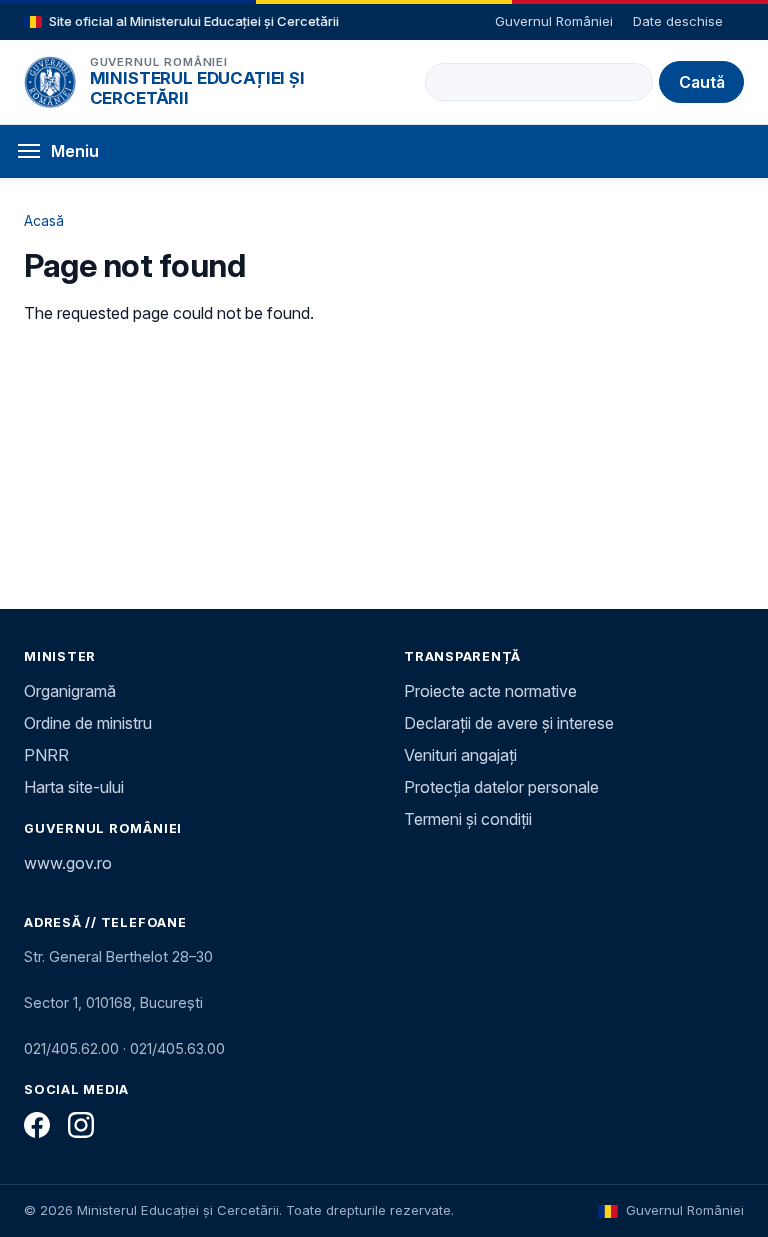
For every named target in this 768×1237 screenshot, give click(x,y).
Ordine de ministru (88, 723)
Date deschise (678, 21)
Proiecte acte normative (490, 691)
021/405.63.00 (177, 1048)
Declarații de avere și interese (509, 723)
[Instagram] (81, 1125)
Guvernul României (554, 21)
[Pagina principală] (50, 82)
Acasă (44, 220)
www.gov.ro (68, 863)
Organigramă (70, 691)
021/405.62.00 (71, 1048)
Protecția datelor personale (501, 787)
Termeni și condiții (468, 819)
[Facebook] (37, 1125)
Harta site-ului (74, 787)
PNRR (46, 755)
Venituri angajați (460, 755)
